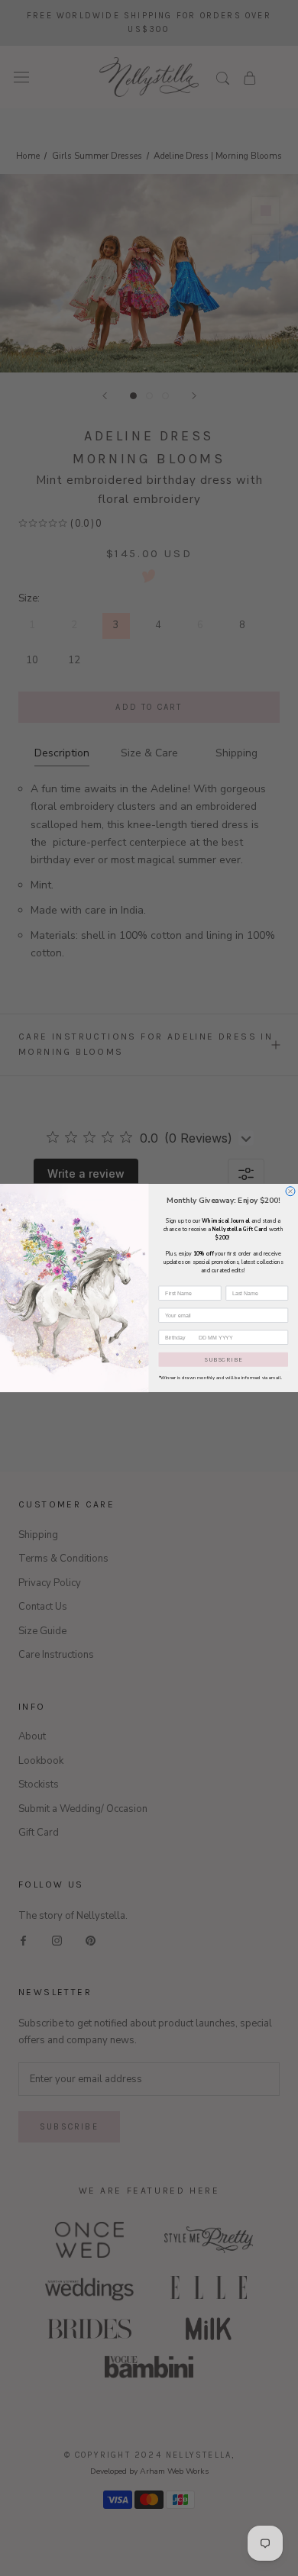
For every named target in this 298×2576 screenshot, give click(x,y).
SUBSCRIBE (223, 1359)
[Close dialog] (290, 1191)
